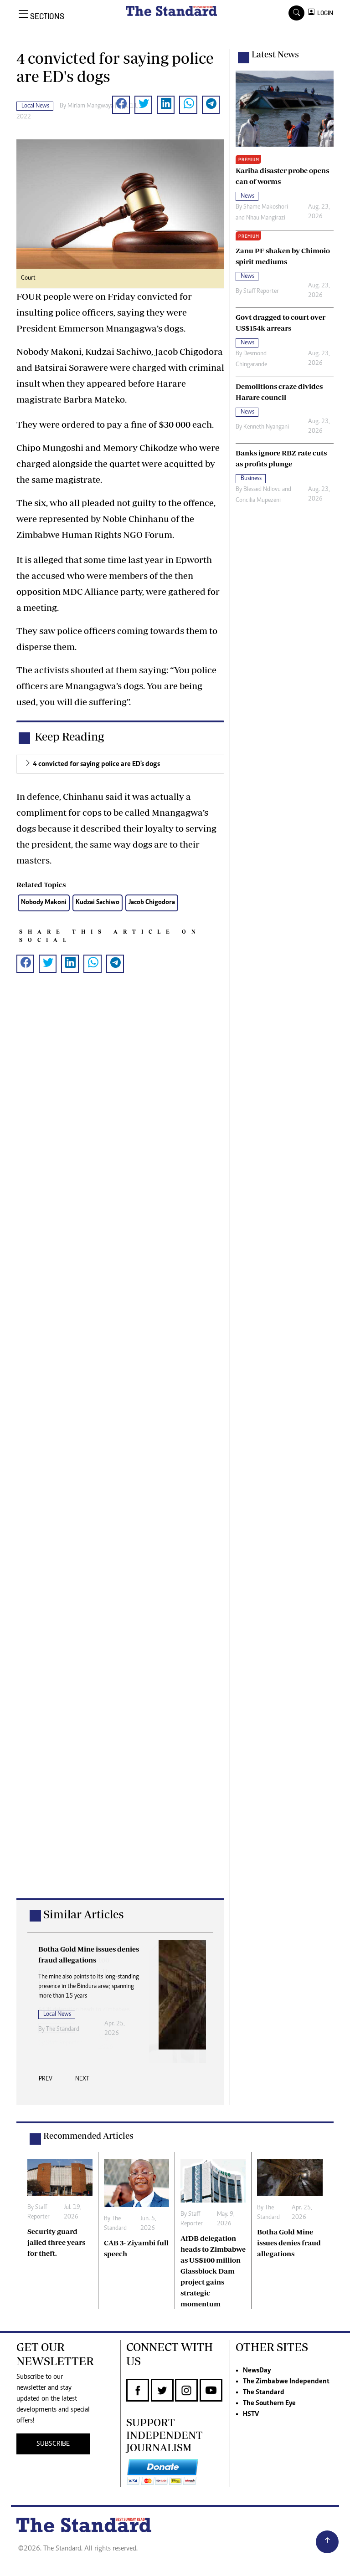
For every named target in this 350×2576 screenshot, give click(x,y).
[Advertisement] (120, 1450)
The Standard (63, 2029)
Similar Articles (83, 1914)
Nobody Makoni (44, 902)
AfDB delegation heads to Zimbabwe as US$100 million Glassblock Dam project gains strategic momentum (213, 2271)
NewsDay (257, 2371)
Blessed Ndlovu (262, 490)
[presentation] (46, 2081)
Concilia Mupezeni (258, 501)
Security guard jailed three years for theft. (56, 2242)
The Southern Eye (269, 2403)
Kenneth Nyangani (266, 427)
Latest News (275, 54)
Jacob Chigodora (152, 902)
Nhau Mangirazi (266, 218)
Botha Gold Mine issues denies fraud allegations (289, 2243)
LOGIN (324, 13)
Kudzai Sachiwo (98, 902)
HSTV (251, 2414)
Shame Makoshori (266, 207)
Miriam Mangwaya (90, 106)
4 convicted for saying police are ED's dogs (96, 764)
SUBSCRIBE (53, 2444)
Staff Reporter (261, 291)
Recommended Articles (88, 2136)
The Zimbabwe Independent (286, 2382)
